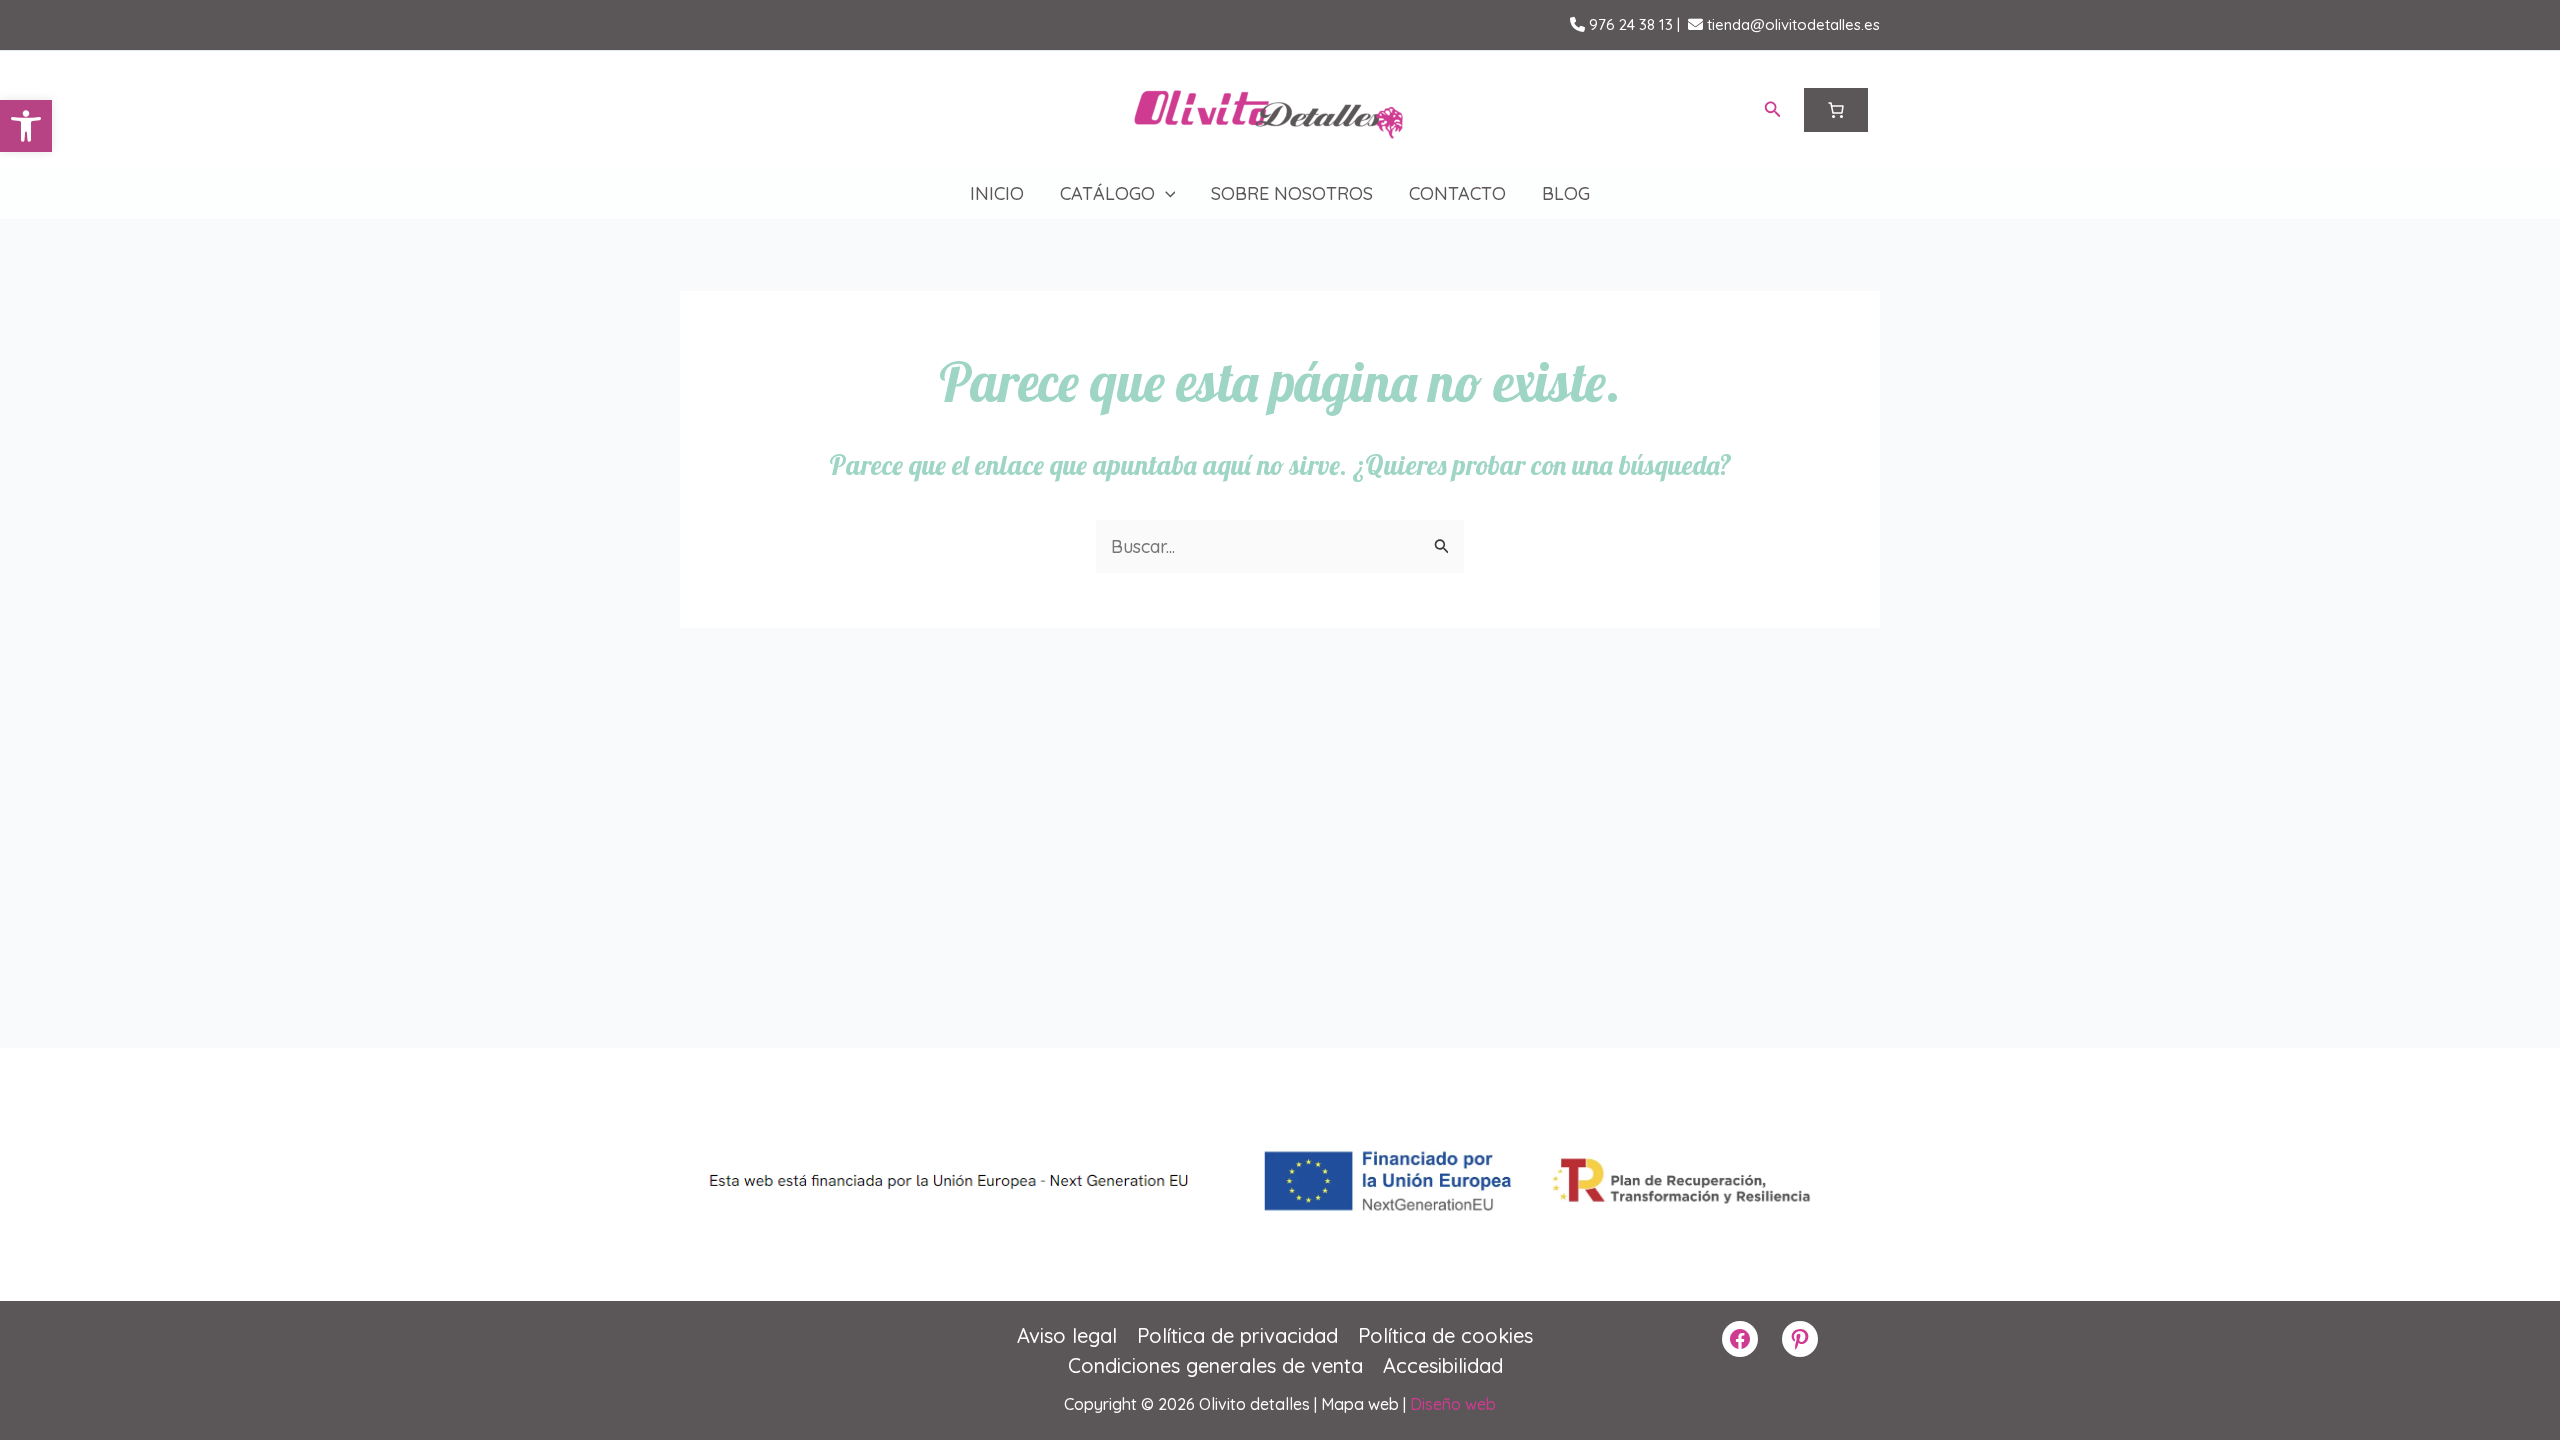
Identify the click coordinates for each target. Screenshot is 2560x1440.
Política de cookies (1445, 1335)
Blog (1566, 193)
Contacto (1457, 193)
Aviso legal (1067, 1335)
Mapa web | (1365, 1404)
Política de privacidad (1237, 1335)
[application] (1165, 194)
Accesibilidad (1443, 1365)
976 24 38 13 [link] (1629, 24)
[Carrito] (1836, 110)
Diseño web (1453, 1404)
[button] (26, 126)
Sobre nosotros (1292, 193)
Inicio (997, 193)
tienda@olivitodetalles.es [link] (1791, 24)
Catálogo (1107, 193)
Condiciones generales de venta (1215, 1365)
